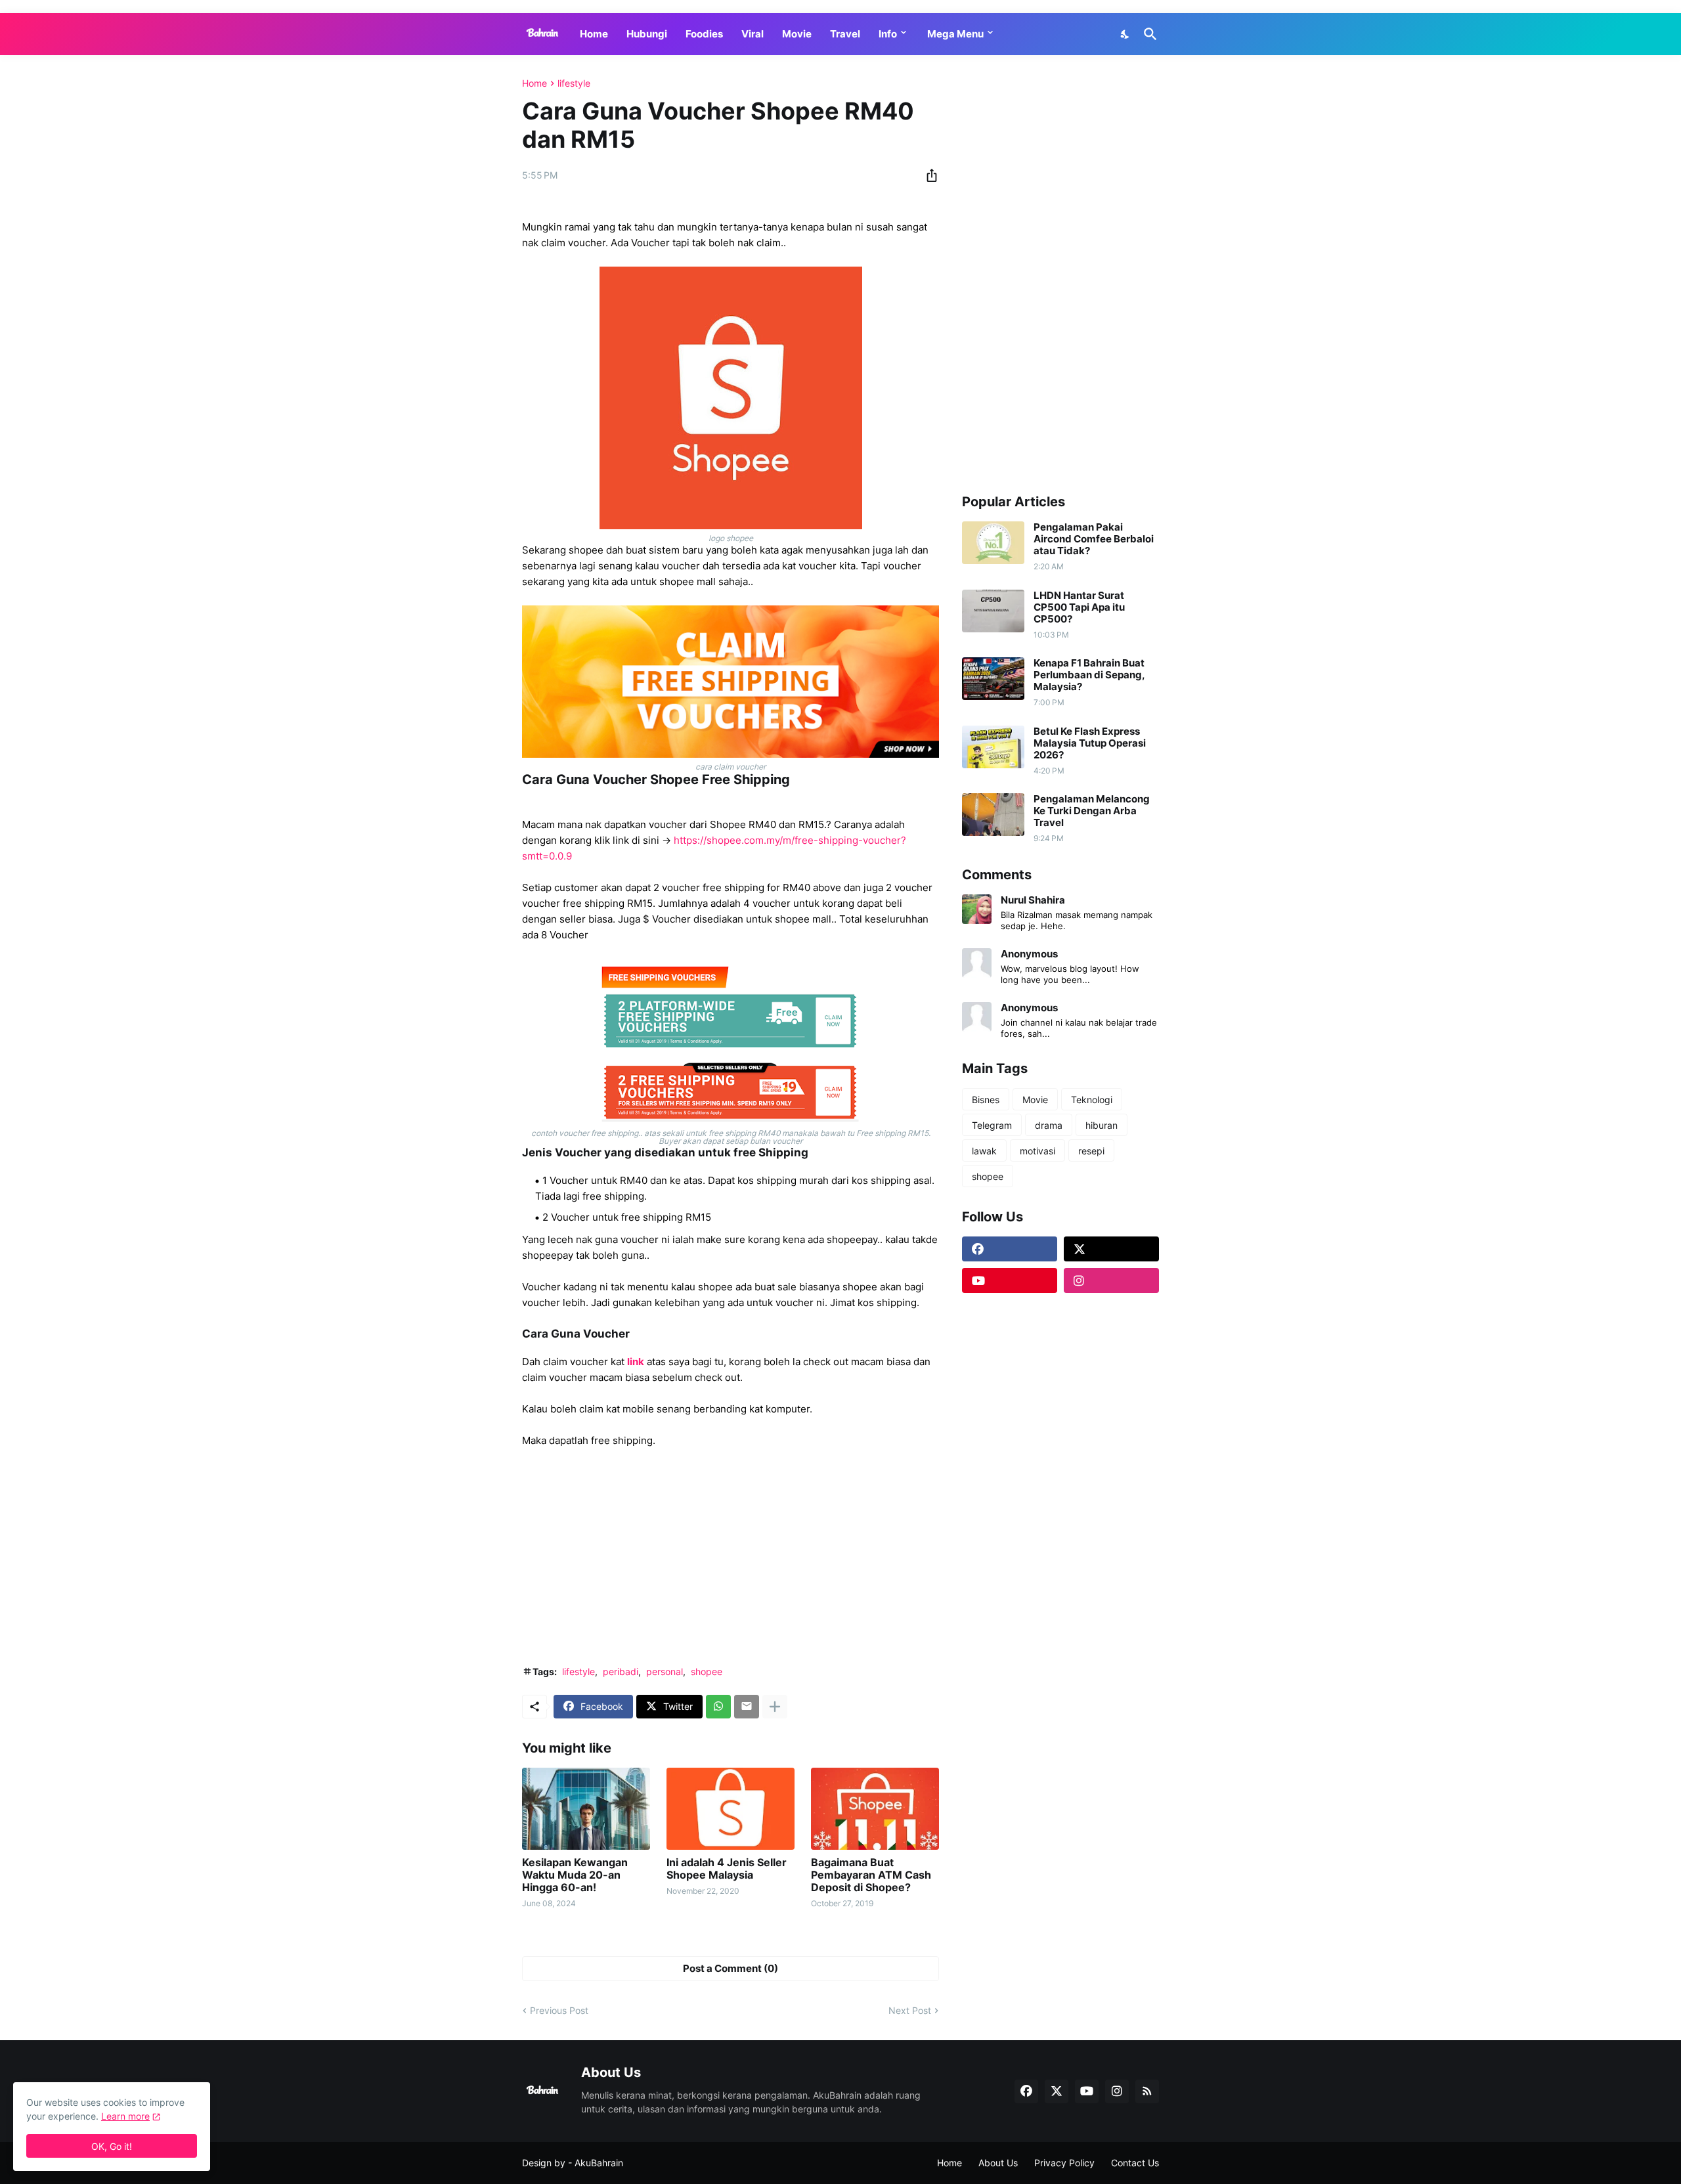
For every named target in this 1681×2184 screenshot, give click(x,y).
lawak (984, 1151)
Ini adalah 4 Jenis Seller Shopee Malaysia (727, 1869)
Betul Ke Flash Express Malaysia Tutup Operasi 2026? (1090, 743)
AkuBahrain (599, 2163)
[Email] (747, 1707)
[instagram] (1111, 1280)
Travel (845, 34)
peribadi (621, 1671)
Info (888, 34)
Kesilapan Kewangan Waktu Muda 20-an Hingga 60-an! (575, 1875)
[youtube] (1010, 1280)
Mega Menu (955, 34)
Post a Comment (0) (731, 1968)
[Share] (928, 175)
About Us (998, 2163)
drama (1049, 1125)
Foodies (704, 34)
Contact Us (1135, 2163)
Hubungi (647, 34)
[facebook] (1010, 1249)
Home (594, 34)
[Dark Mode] (1125, 34)
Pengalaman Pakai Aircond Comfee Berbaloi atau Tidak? (1094, 539)
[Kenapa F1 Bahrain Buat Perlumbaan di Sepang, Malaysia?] (993, 679)
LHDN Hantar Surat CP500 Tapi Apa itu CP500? (1079, 607)
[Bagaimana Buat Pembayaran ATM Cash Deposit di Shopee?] (875, 1809)
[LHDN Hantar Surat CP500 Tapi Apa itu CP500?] (993, 611)
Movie (797, 34)
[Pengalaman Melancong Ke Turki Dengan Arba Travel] (993, 815)
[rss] (1147, 2091)
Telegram (992, 1125)
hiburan (1102, 1125)
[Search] (1148, 34)
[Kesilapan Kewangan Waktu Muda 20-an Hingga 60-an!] (586, 1809)
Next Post (910, 2010)
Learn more (125, 2116)
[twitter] (1111, 1249)
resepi (1091, 1151)
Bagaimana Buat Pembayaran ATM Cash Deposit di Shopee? (871, 1875)
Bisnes (986, 1100)
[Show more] (775, 1707)
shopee (707, 1671)
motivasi (1037, 1151)
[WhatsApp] (718, 1707)
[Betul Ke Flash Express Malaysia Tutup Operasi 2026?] (993, 747)
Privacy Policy (1064, 2163)
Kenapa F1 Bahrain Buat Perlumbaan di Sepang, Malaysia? (1089, 675)
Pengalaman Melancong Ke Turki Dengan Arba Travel (1092, 811)
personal (665, 1671)
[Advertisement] (731, 1557)
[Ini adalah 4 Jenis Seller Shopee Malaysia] (731, 1809)
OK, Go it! (112, 2146)
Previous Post (559, 2010)
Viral (753, 34)
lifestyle (574, 83)
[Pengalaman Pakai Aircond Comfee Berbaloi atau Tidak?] (993, 543)
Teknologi (1092, 1100)
